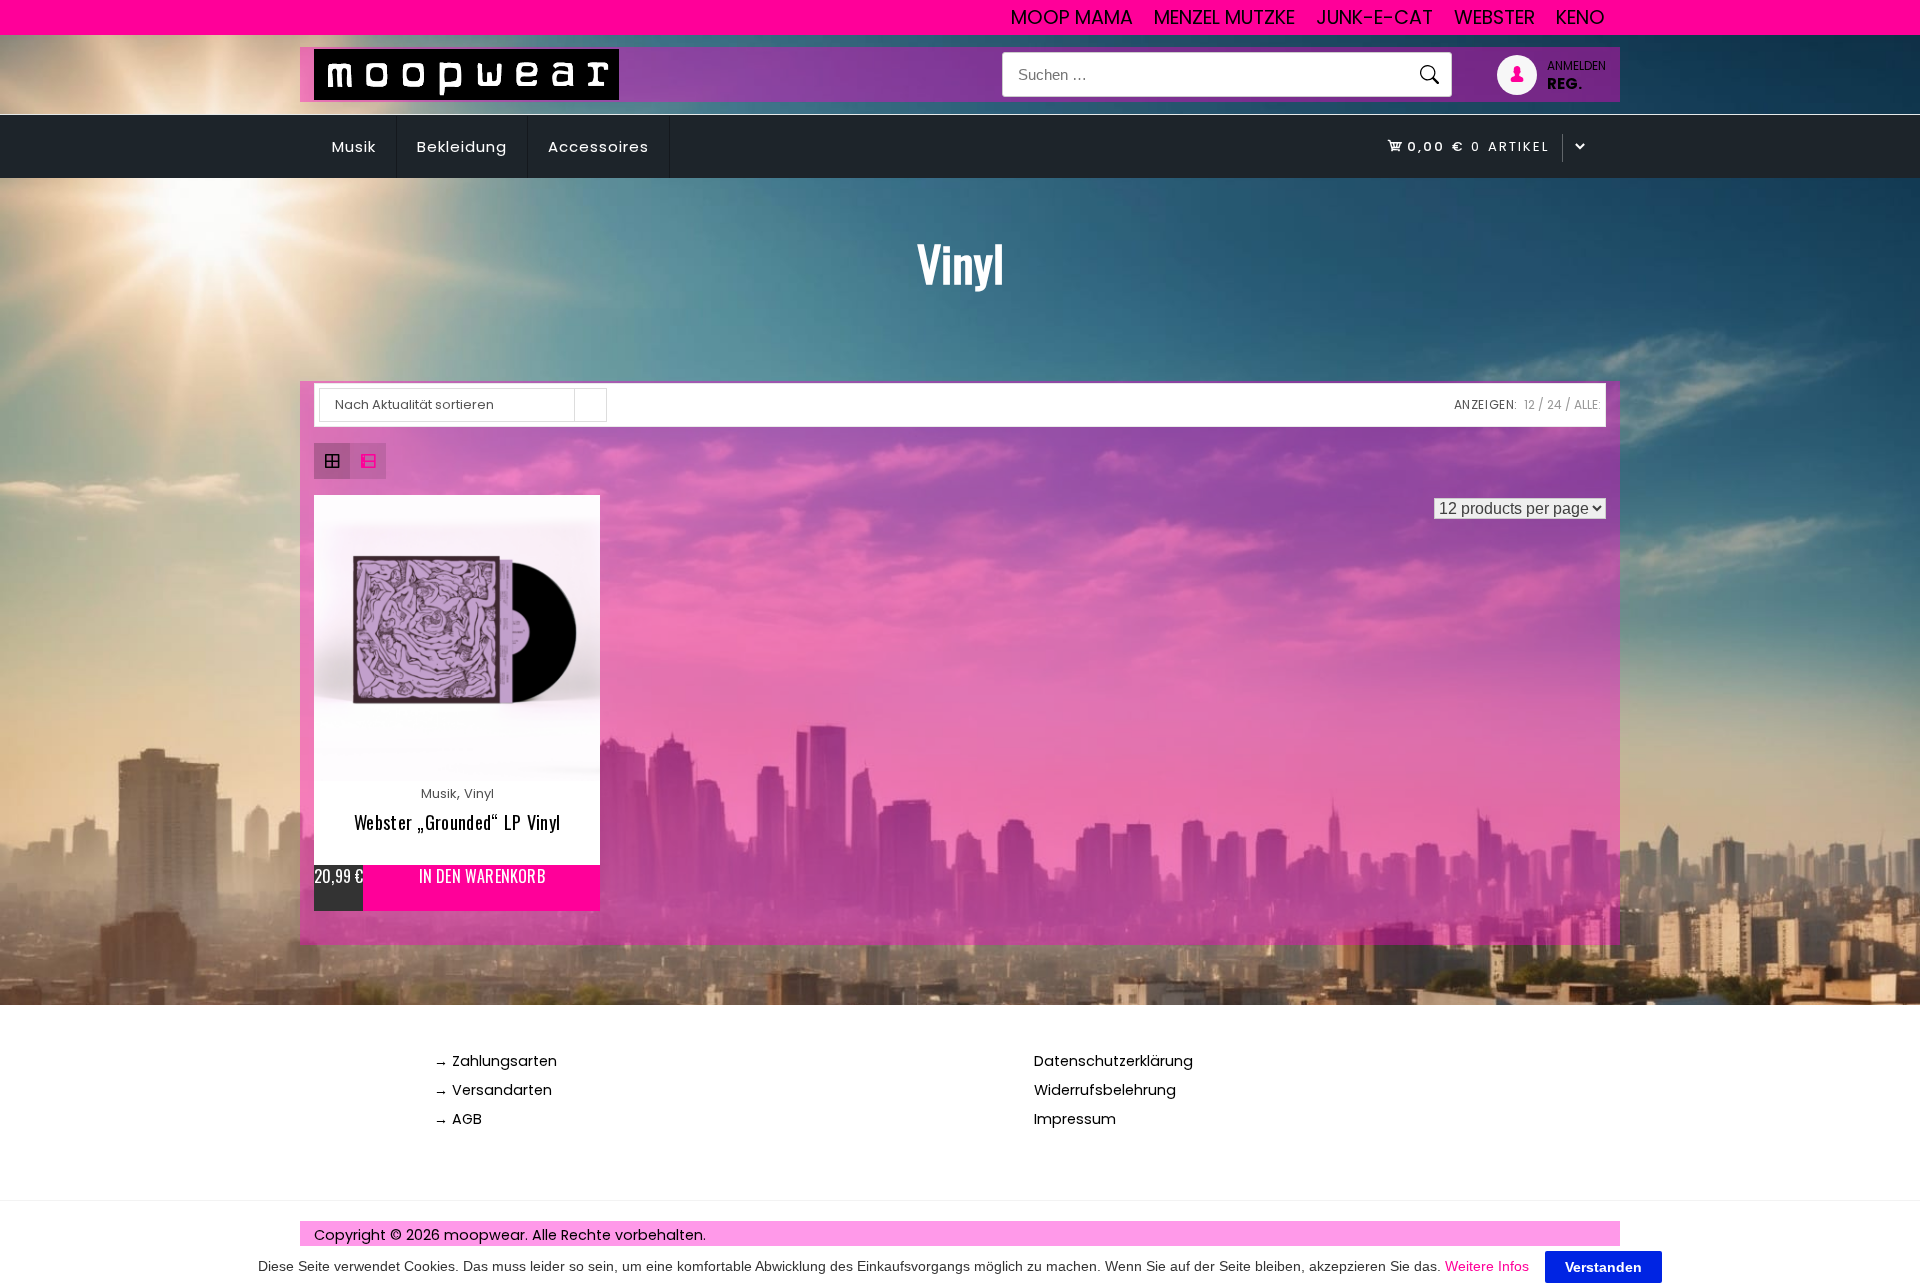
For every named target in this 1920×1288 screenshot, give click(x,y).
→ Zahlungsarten (495, 1061)
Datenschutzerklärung (1113, 1061)
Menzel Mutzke (1224, 17)
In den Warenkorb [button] (482, 876)
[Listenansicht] (368, 461)
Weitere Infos (1487, 1266)
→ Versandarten (493, 1090)
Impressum (1075, 1119)
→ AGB (458, 1119)
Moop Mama (1072, 17)
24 (1554, 404)
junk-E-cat (1374, 17)
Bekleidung (462, 146)
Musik (354, 146)
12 (1529, 404)
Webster (1494, 17)
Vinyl (479, 793)
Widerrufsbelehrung (1105, 1090)
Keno (1580, 17)
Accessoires (598, 146)
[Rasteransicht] (332, 461)
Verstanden (1603, 1267)
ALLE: (1587, 404)
